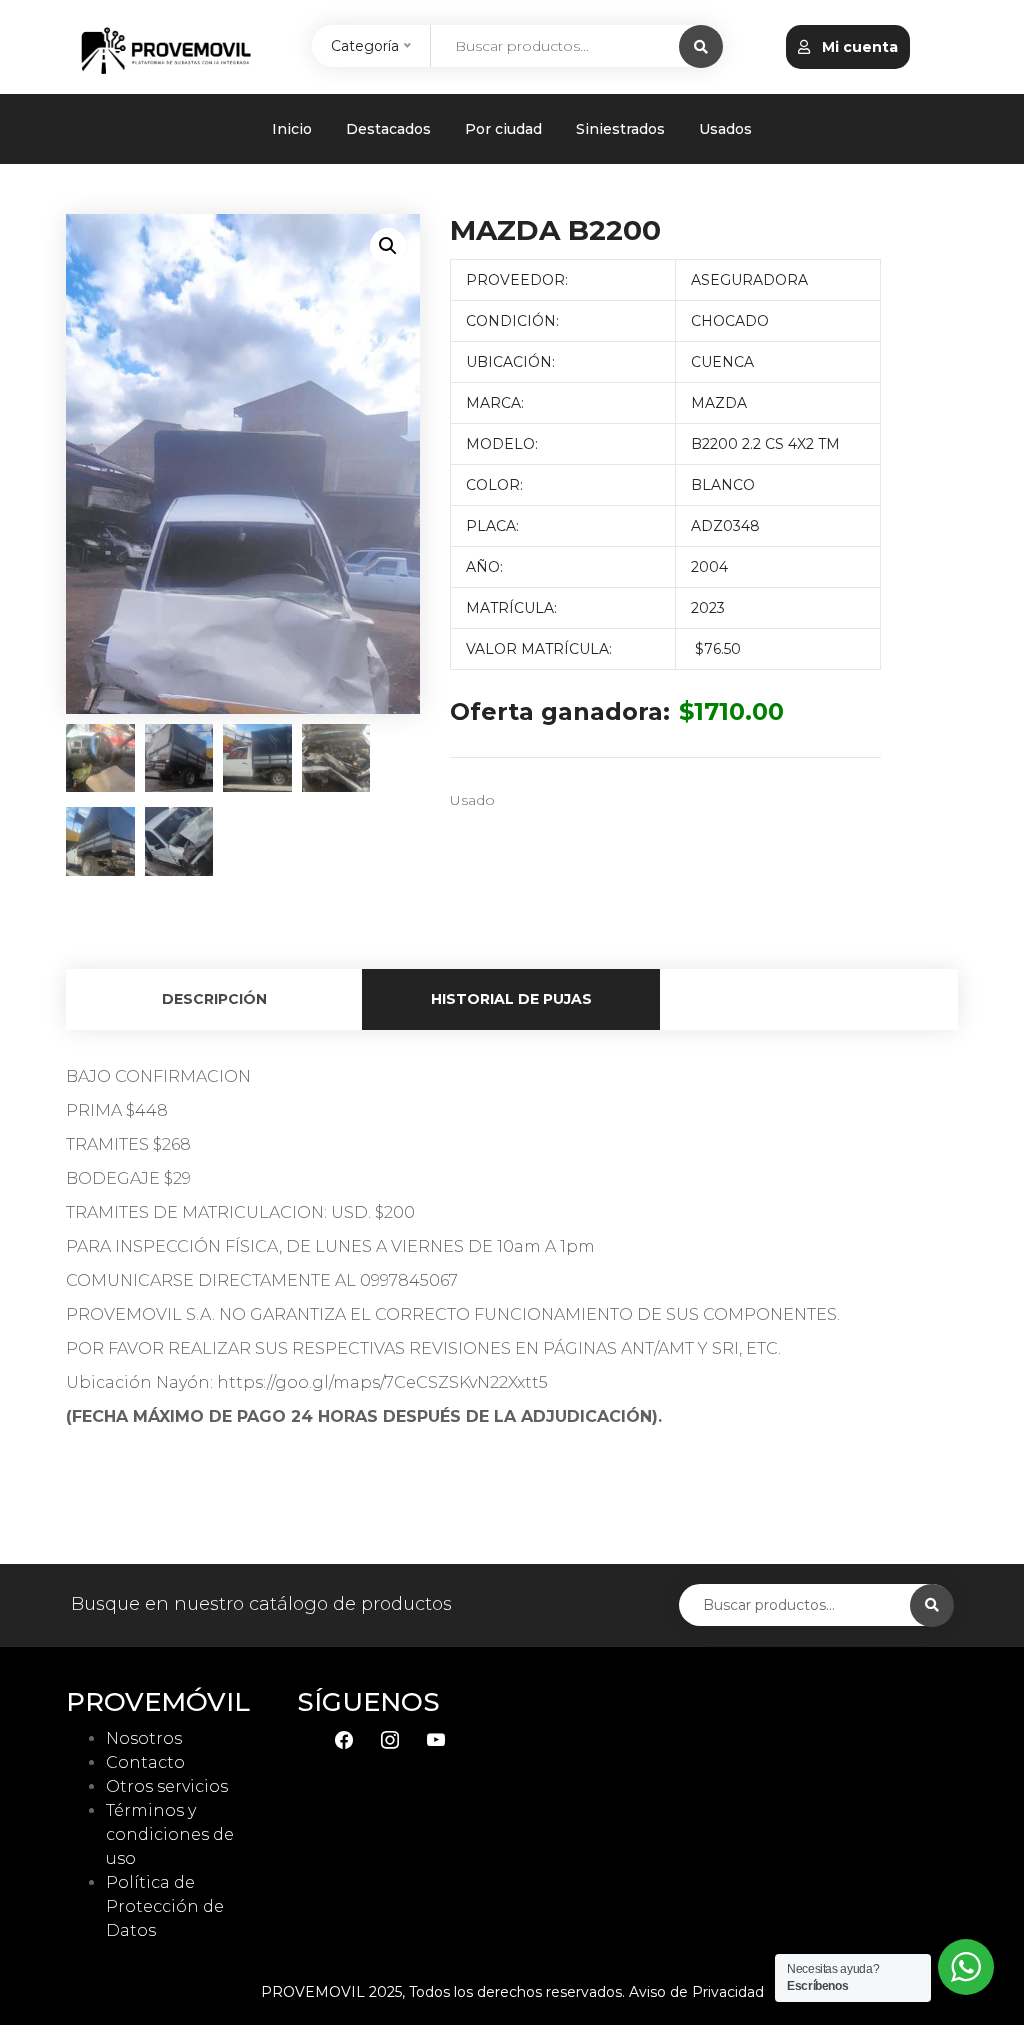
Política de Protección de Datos (165, 1906)
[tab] (214, 999)
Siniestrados (620, 129)
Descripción (214, 999)
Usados (725, 129)
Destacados (388, 129)
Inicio (292, 129)
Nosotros (144, 1738)
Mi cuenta (858, 47)
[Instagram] (390, 1738)
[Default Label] (436, 1738)
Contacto (145, 1762)
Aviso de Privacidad (696, 1992)
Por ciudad (503, 129)
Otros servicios (167, 1786)
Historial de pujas (511, 999)
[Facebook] (344, 1738)
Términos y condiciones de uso (170, 1834)
